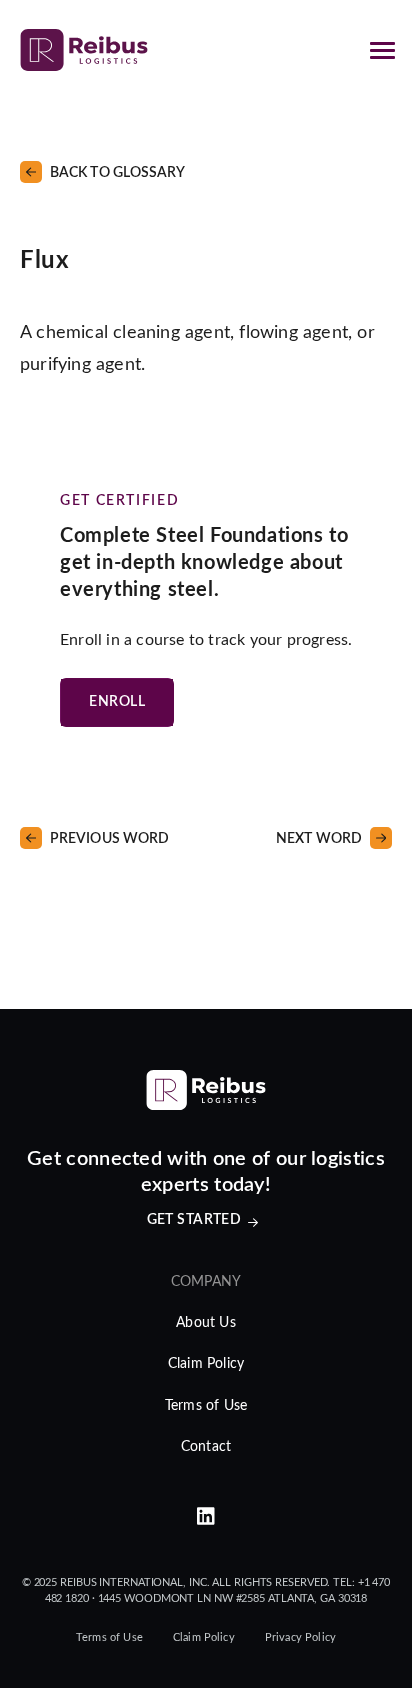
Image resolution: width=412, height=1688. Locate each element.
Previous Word (109, 839)
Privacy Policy (300, 1637)
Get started (194, 1220)
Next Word (319, 839)
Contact (206, 1447)
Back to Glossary (118, 173)
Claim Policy (206, 1364)
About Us (206, 1323)
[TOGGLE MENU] (382, 50)
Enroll (117, 702)
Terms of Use (206, 1406)
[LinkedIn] (206, 1517)
